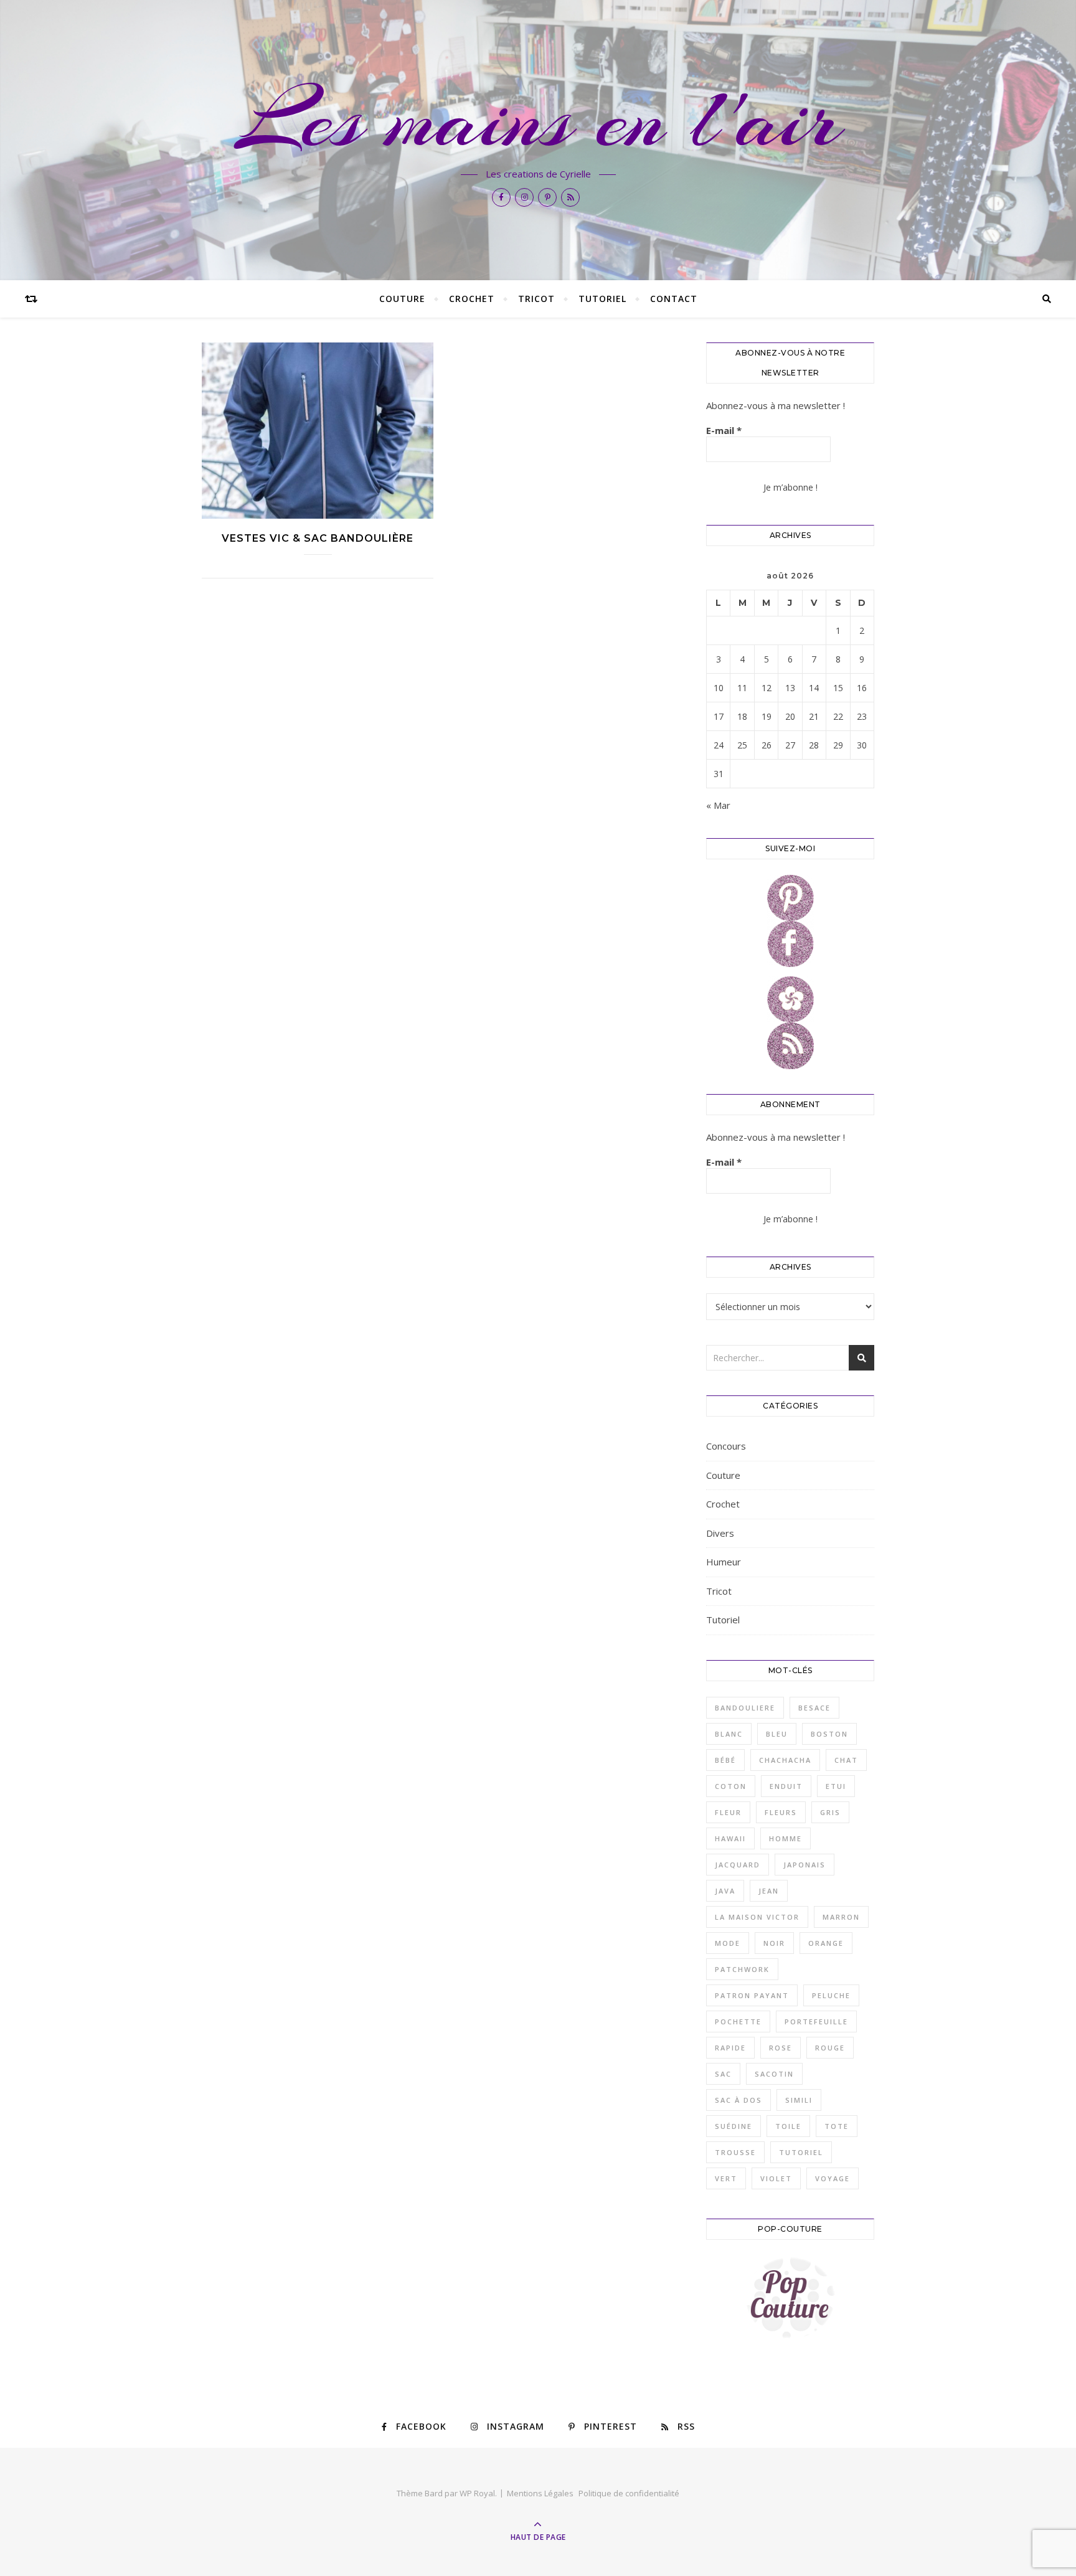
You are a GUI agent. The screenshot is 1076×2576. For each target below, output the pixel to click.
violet (776, 2178)
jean (769, 1891)
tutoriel (801, 2152)
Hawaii (730, 1838)
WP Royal (477, 2493)
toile (788, 2126)
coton (731, 1786)
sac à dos (739, 2100)
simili (799, 2100)
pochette (738, 2022)
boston (829, 1734)
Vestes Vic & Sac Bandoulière (318, 538)
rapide (730, 2048)
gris (830, 1812)
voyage (833, 2178)
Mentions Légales (540, 2493)
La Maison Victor (757, 1917)
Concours (726, 1446)
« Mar (718, 805)
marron (841, 1917)
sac (723, 2074)
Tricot (536, 299)
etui (836, 1786)
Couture (402, 299)
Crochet (472, 299)
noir (774, 1943)
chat (846, 1760)
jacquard (738, 1865)
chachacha (785, 1760)
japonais (805, 1865)
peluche (831, 1995)
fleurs (781, 1812)
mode (728, 1943)
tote (837, 2126)
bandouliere (745, 1708)
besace (814, 1708)
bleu (777, 1734)
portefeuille (816, 2022)
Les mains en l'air (538, 120)
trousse (735, 2152)
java (725, 1891)
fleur (728, 1812)
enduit (786, 1786)
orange (826, 1943)
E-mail (724, 430)
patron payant (752, 1995)
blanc (729, 1734)
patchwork (742, 1969)
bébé (725, 1760)
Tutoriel (602, 299)
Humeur (724, 1562)
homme (786, 1838)
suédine (734, 2126)
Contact (674, 299)
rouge (830, 2048)
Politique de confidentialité (629, 2493)
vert (726, 2178)
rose (781, 2048)
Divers (720, 1533)
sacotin (774, 2074)
